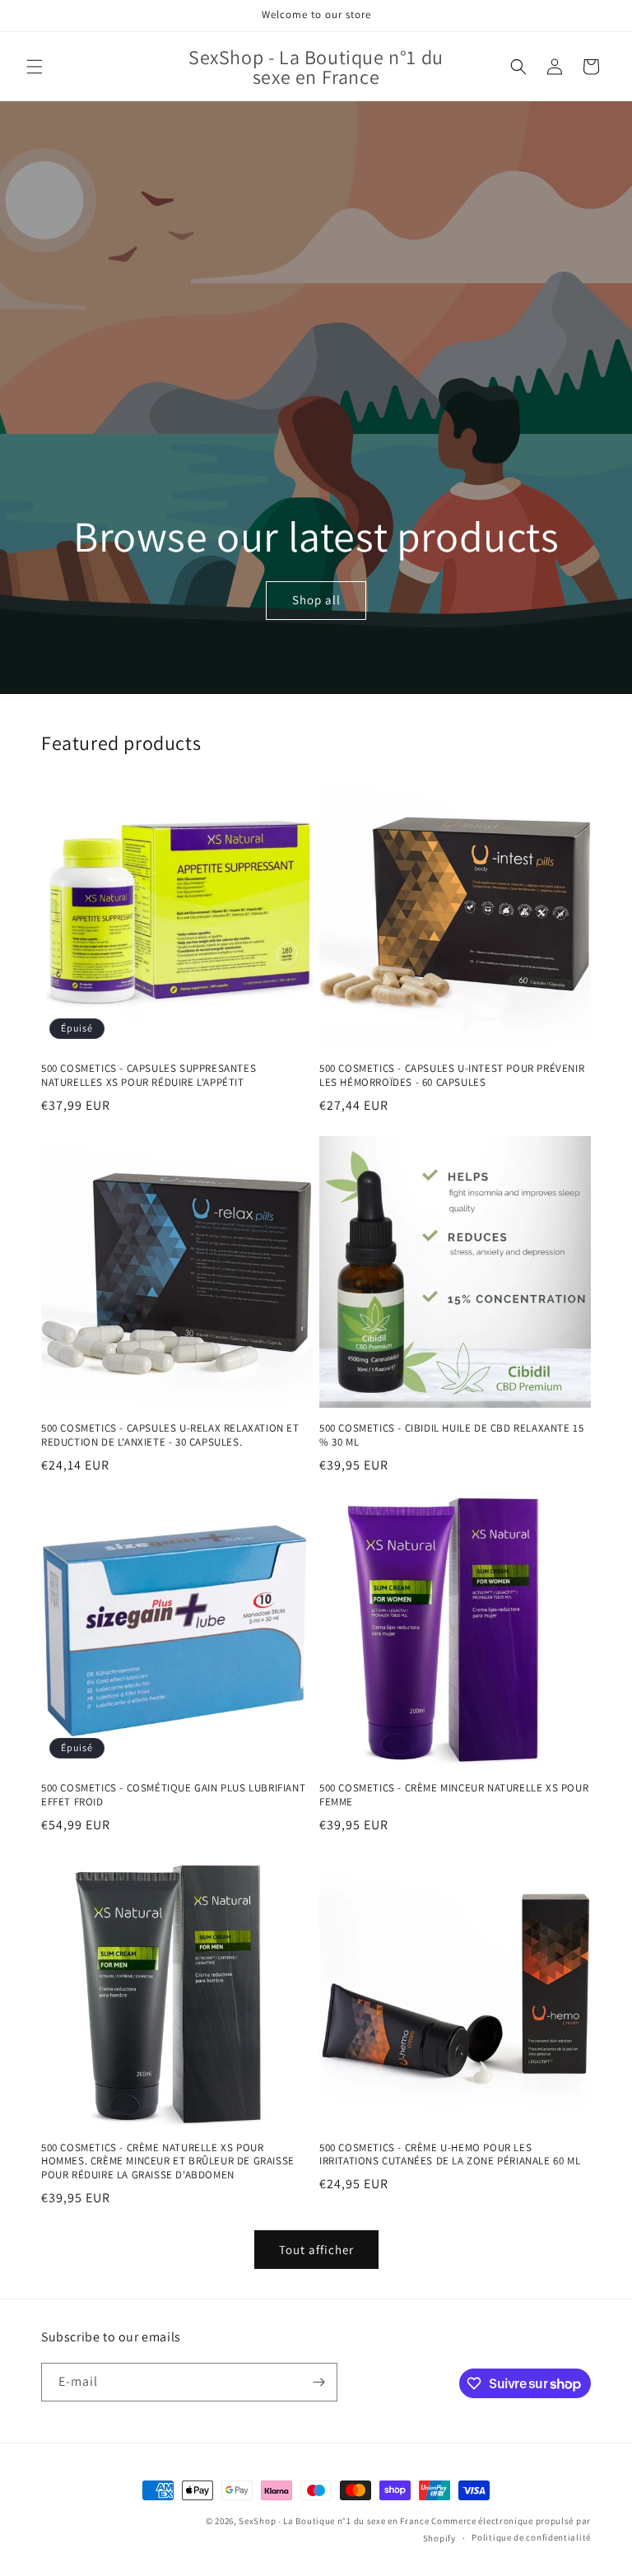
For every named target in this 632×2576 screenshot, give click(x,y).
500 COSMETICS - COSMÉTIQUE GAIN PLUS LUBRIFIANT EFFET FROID (173, 1795)
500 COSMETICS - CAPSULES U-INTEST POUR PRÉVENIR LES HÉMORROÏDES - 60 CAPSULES (452, 1076)
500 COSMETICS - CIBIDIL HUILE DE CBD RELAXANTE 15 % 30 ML (451, 1435)
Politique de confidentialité (531, 2537)
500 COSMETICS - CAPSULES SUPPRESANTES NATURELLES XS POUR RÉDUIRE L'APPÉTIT (149, 1076)
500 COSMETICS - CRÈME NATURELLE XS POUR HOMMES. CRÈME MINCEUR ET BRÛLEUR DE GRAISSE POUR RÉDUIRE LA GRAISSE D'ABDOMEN (168, 2162)
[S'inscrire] (318, 2382)
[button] (35, 67)
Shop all (316, 601)
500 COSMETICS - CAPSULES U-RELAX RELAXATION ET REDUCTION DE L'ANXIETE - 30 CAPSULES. (170, 1435)
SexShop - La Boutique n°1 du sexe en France (334, 2521)
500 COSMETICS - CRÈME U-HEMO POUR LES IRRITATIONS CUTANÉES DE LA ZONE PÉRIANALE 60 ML (450, 2155)
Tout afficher (316, 2250)
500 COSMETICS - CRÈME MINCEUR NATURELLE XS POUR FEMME (454, 1795)
